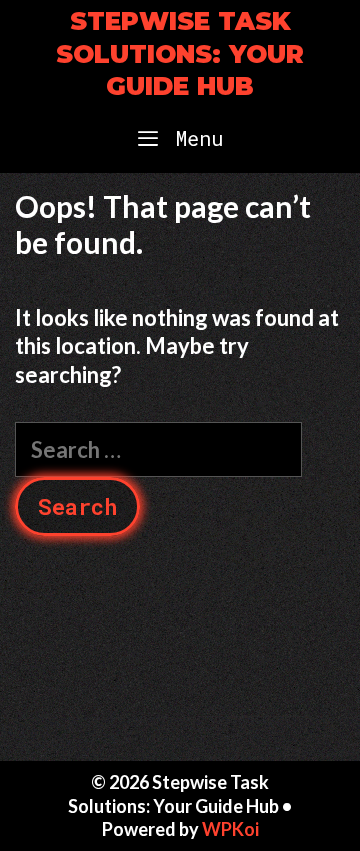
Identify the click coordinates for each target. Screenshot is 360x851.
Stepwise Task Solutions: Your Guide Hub (180, 53)
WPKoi (230, 829)
